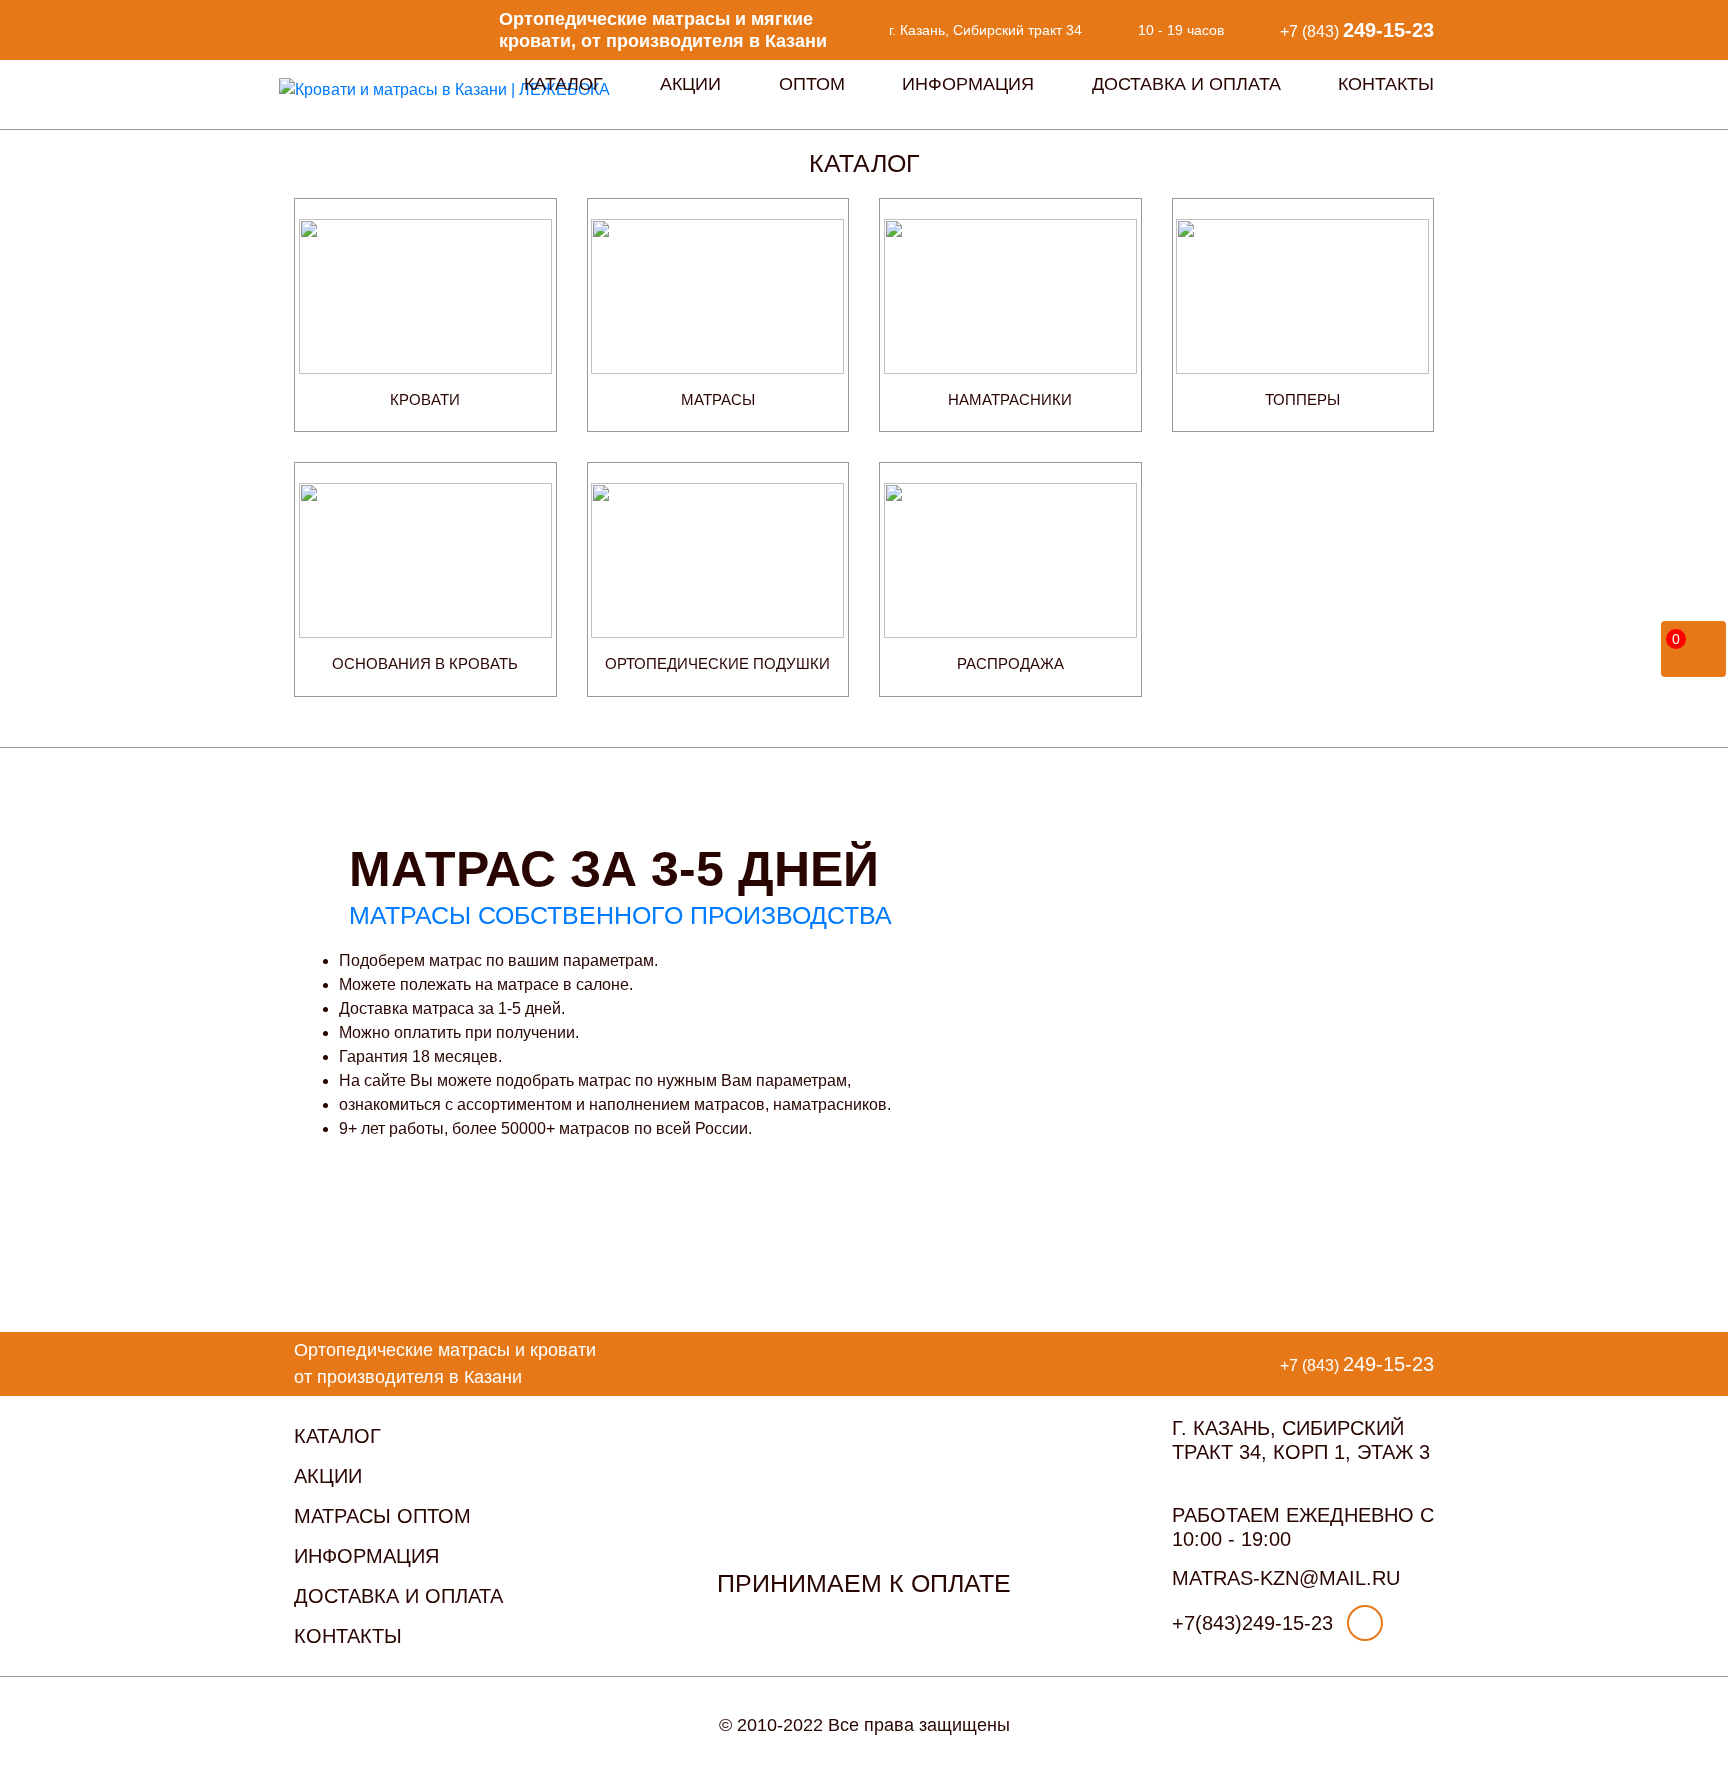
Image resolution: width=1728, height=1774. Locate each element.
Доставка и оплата (1186, 84)
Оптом (812, 84)
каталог (337, 1436)
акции (328, 1476)
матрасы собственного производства (620, 915)
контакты (348, 1636)
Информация (968, 84)
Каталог (563, 84)
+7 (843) (1357, 30)
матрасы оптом (382, 1516)
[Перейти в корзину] (1695, 645)
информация (366, 1556)
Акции (690, 84)
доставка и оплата (398, 1596)
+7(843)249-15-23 (1252, 1623)
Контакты (1386, 84)
